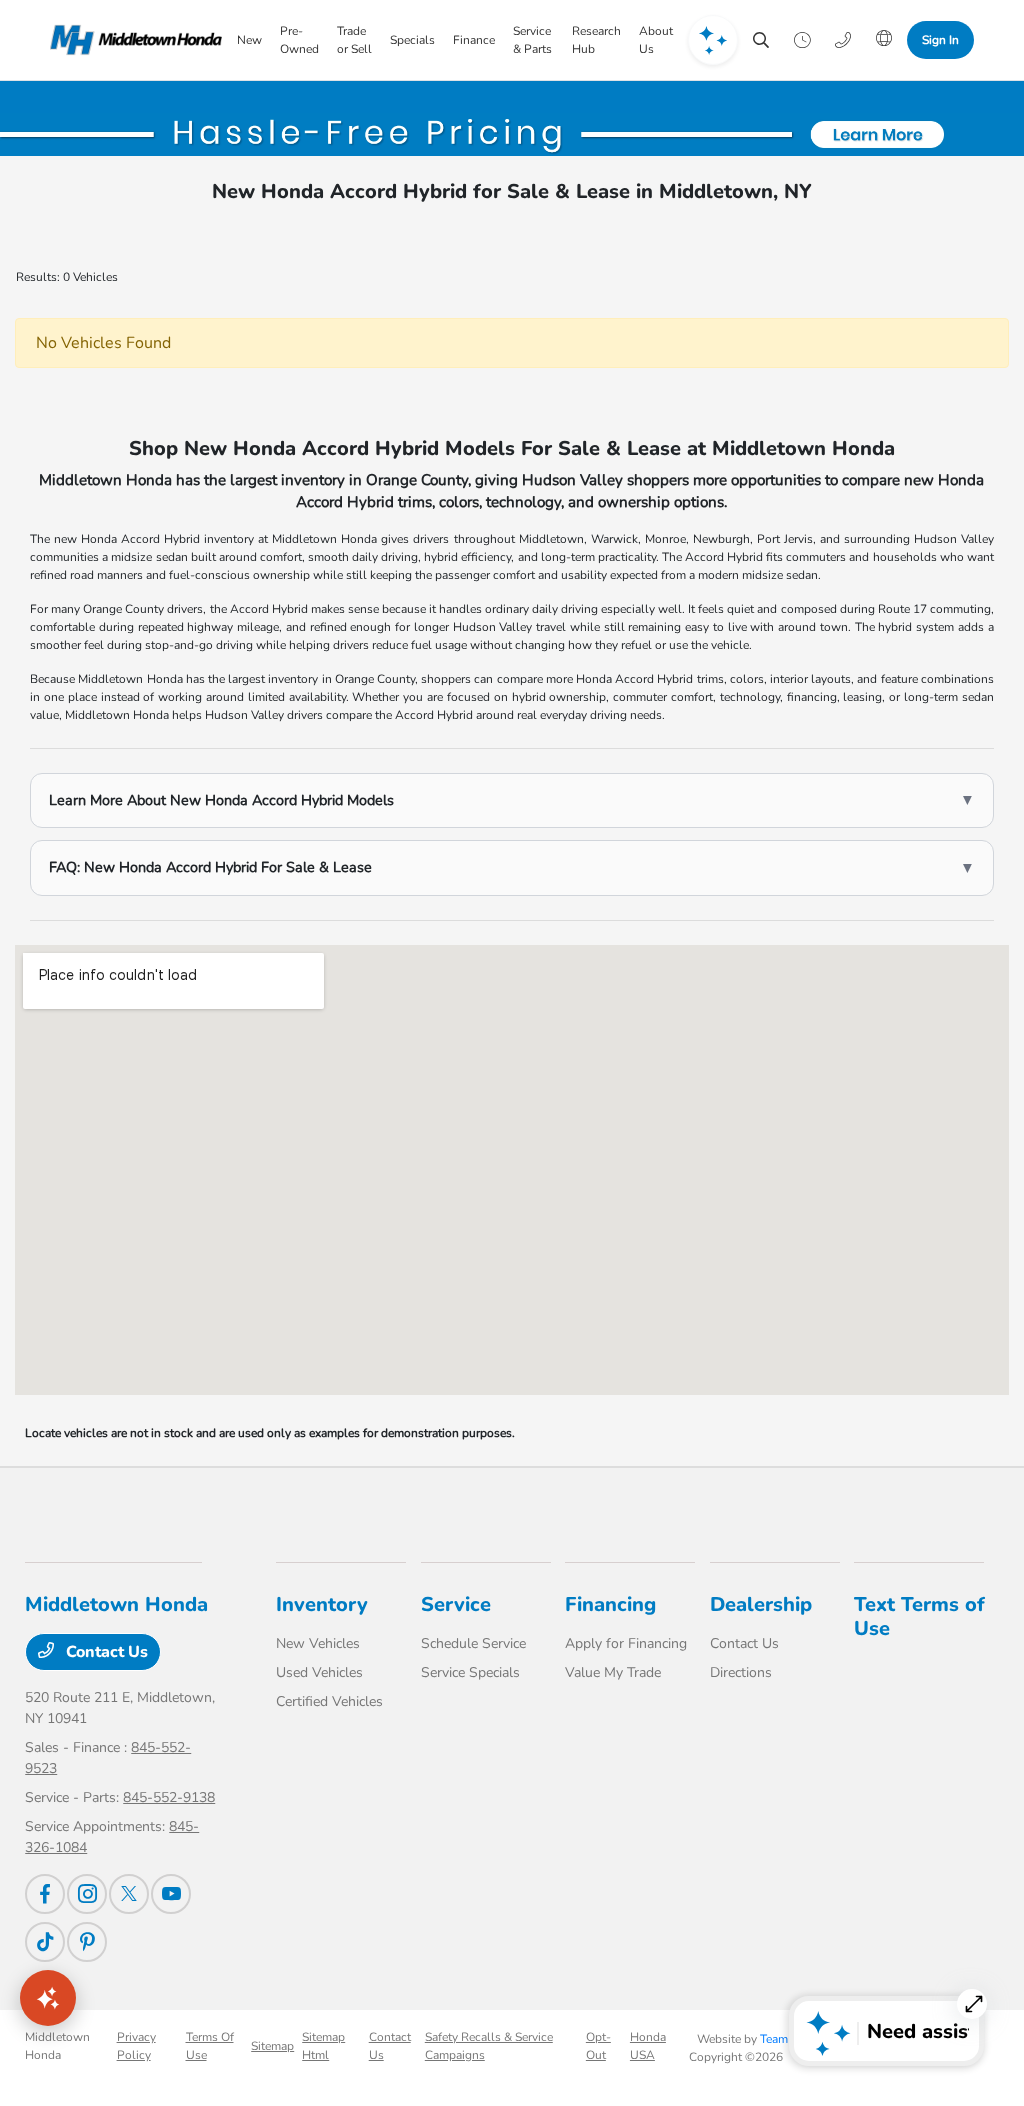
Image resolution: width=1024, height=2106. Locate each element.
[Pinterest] (87, 1942)
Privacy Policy (136, 2046)
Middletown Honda (57, 2046)
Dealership (761, 1604)
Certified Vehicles (329, 1701)
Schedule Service (473, 1643)
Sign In (940, 40)
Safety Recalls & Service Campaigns (489, 2046)
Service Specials (470, 1672)
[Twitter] (129, 1894)
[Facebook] (45, 1894)
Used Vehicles (319, 1672)
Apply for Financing (626, 1643)
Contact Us (105, 1652)
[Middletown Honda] (136, 40)
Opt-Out (598, 2046)
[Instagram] (87, 1894)
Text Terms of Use (919, 1616)
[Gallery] (512, 134)
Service (456, 1604)
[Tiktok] (45, 1942)
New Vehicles (318, 1643)
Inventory (322, 1604)
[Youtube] (171, 1894)
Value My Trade (613, 1672)
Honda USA (648, 2046)
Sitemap (272, 2046)
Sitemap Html (323, 2046)
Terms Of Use (210, 2046)
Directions (741, 1672)
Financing (610, 1604)
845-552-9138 (169, 1797)
